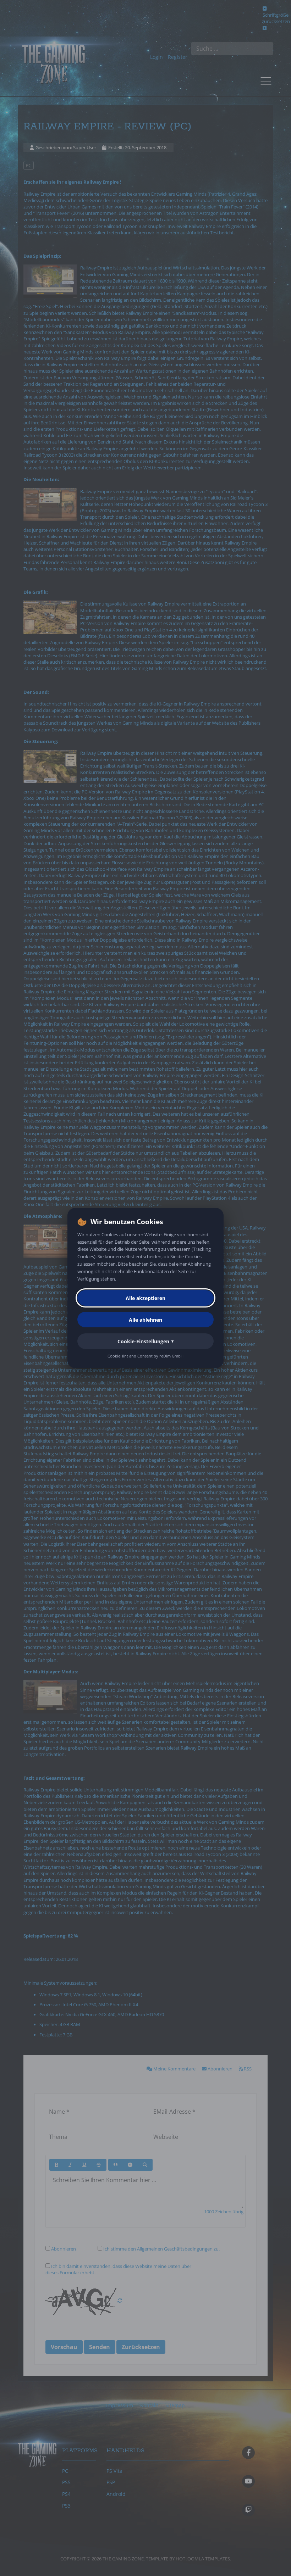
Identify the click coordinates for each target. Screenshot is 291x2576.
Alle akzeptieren (145, 1298)
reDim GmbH (171, 1356)
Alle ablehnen (145, 1320)
